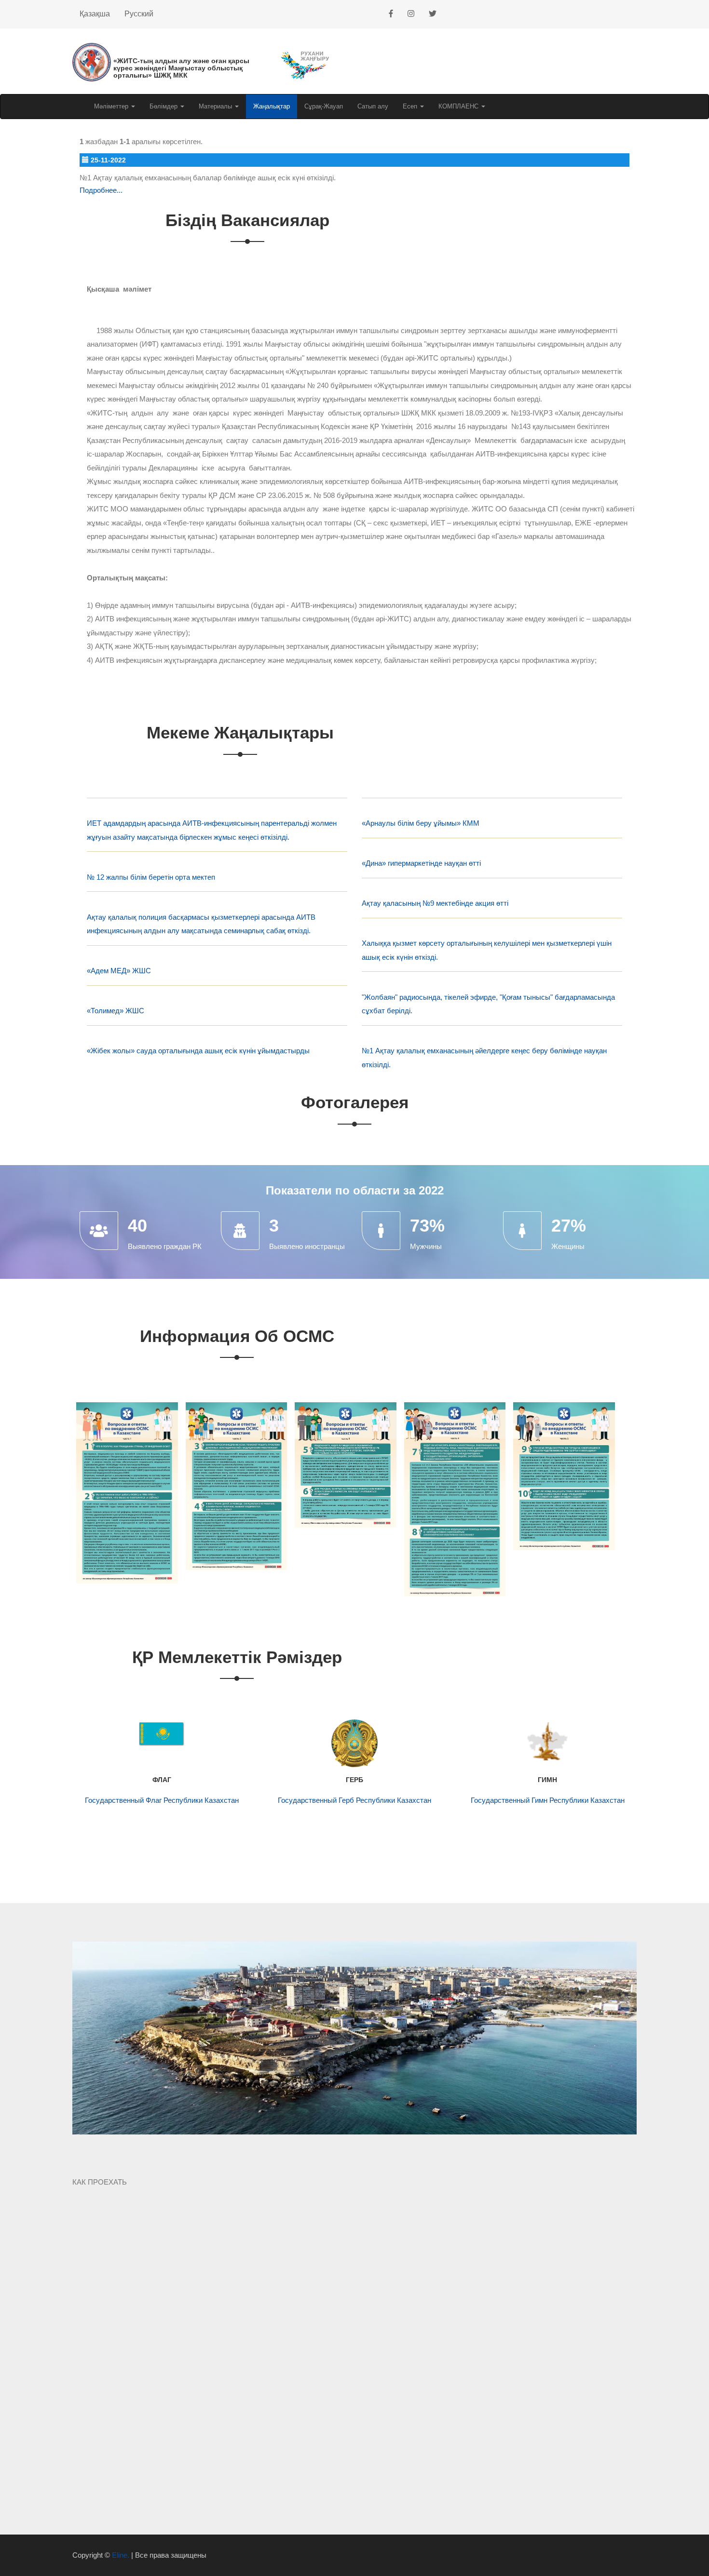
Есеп (411, 106)
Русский (139, 14)
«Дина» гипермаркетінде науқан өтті (421, 863)
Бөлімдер (164, 106)
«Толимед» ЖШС (116, 1011)
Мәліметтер (112, 106)
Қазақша (95, 14)
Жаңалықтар (272, 106)
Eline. (121, 2555)
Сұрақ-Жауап (324, 106)
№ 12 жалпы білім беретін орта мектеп (151, 877)
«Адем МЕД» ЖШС (119, 971)
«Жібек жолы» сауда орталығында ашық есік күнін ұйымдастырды (198, 1051)
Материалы (216, 106)
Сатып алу (373, 106)
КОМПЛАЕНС (459, 106)
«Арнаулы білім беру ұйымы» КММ (421, 823)
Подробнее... (101, 190)
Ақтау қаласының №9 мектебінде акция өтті (435, 903)
